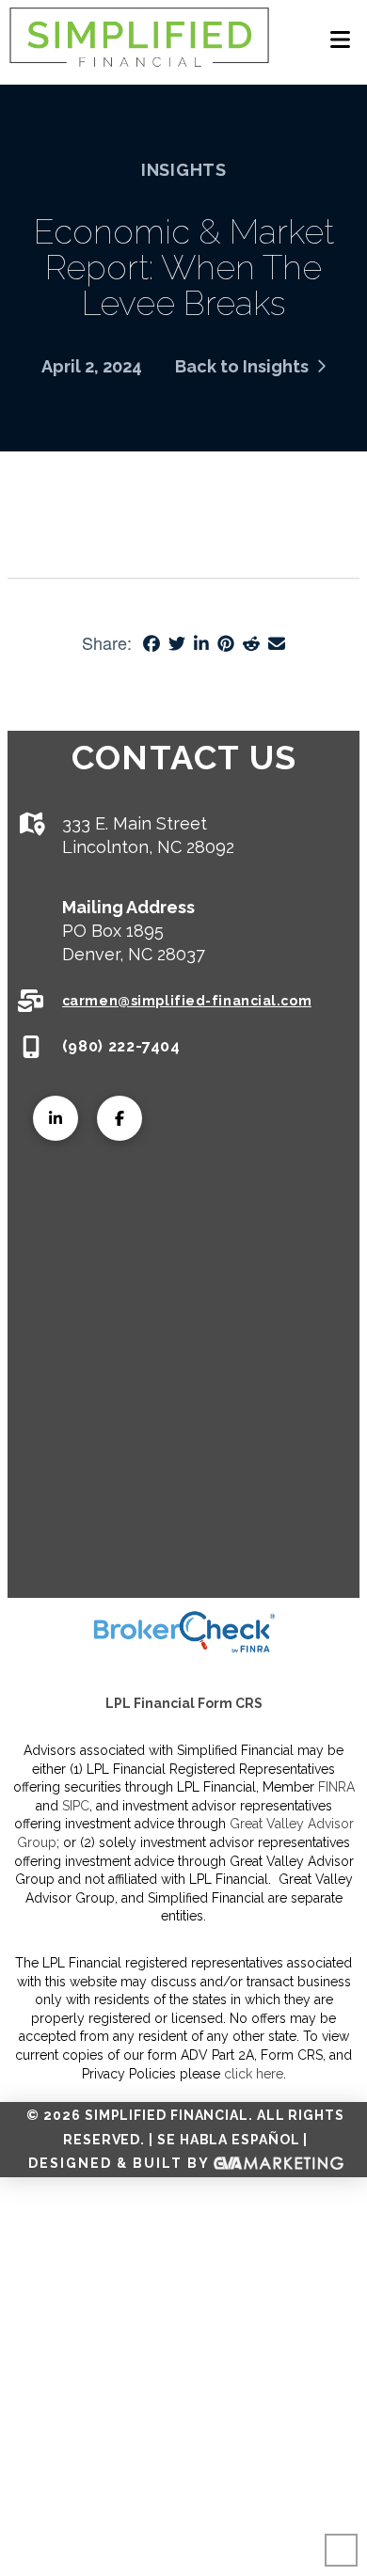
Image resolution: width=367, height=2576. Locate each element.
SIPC (76, 1806)
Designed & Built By (121, 2163)
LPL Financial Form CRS (184, 1703)
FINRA (336, 1787)
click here (254, 2074)
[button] (340, 40)
